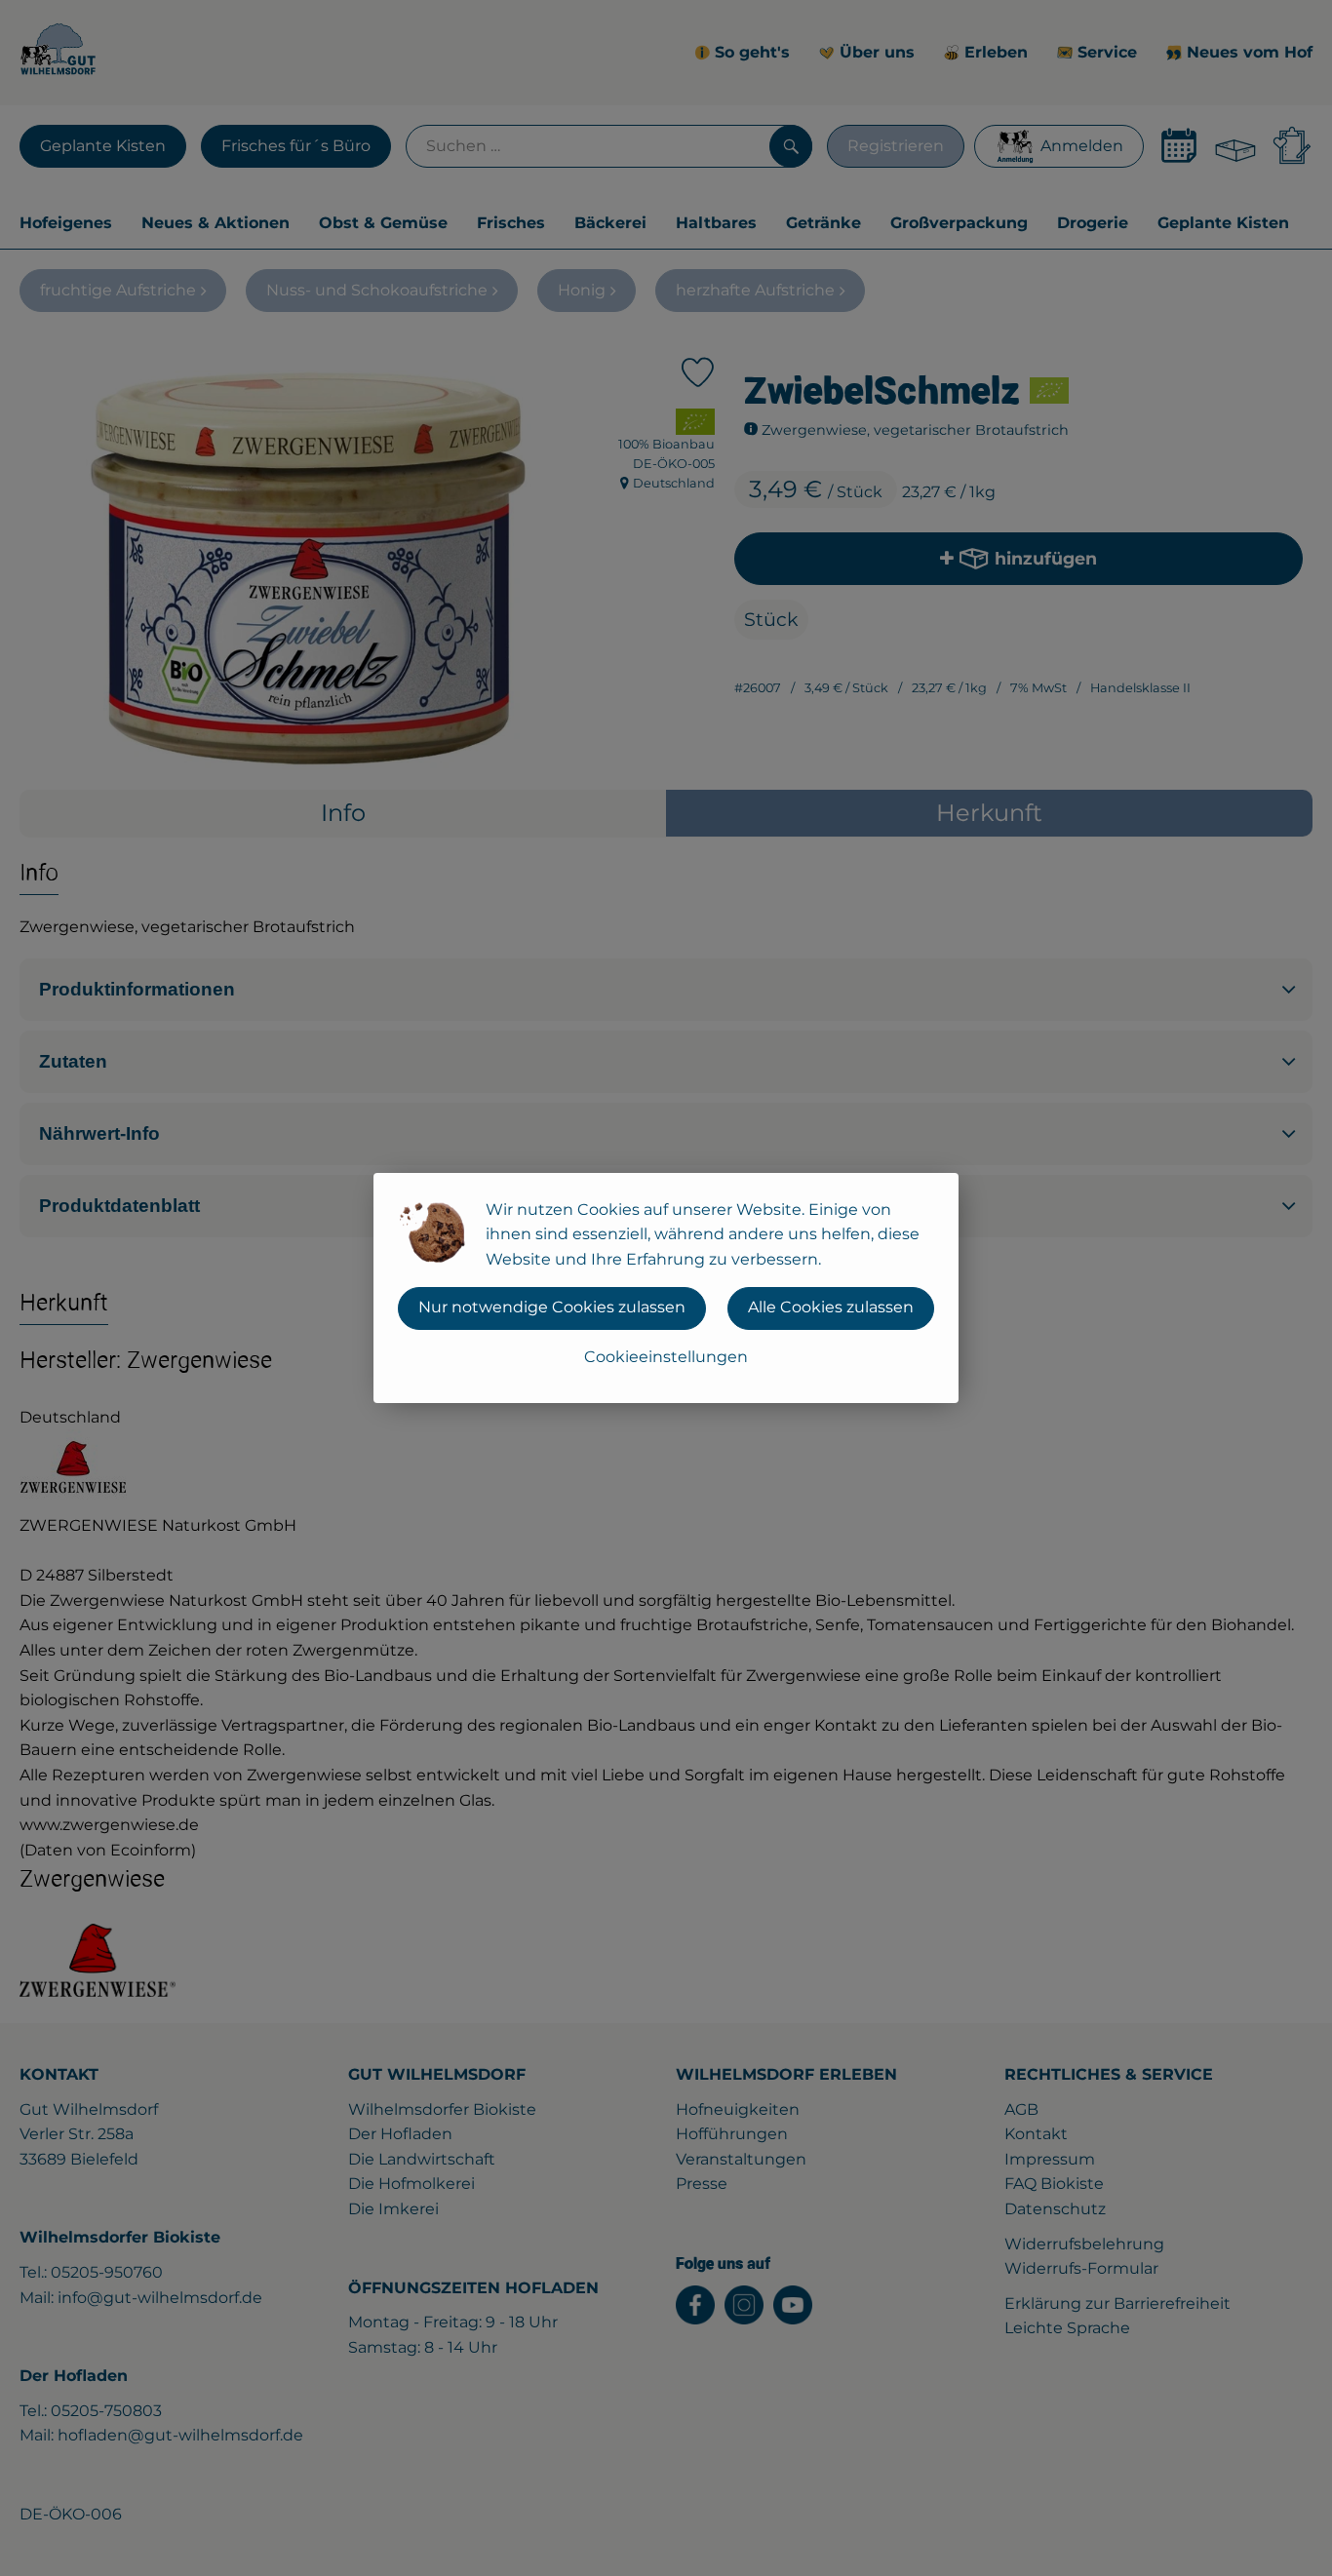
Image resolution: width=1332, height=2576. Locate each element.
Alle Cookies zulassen (831, 1307)
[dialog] (666, 1288)
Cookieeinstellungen (666, 1357)
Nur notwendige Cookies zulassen (552, 1307)
